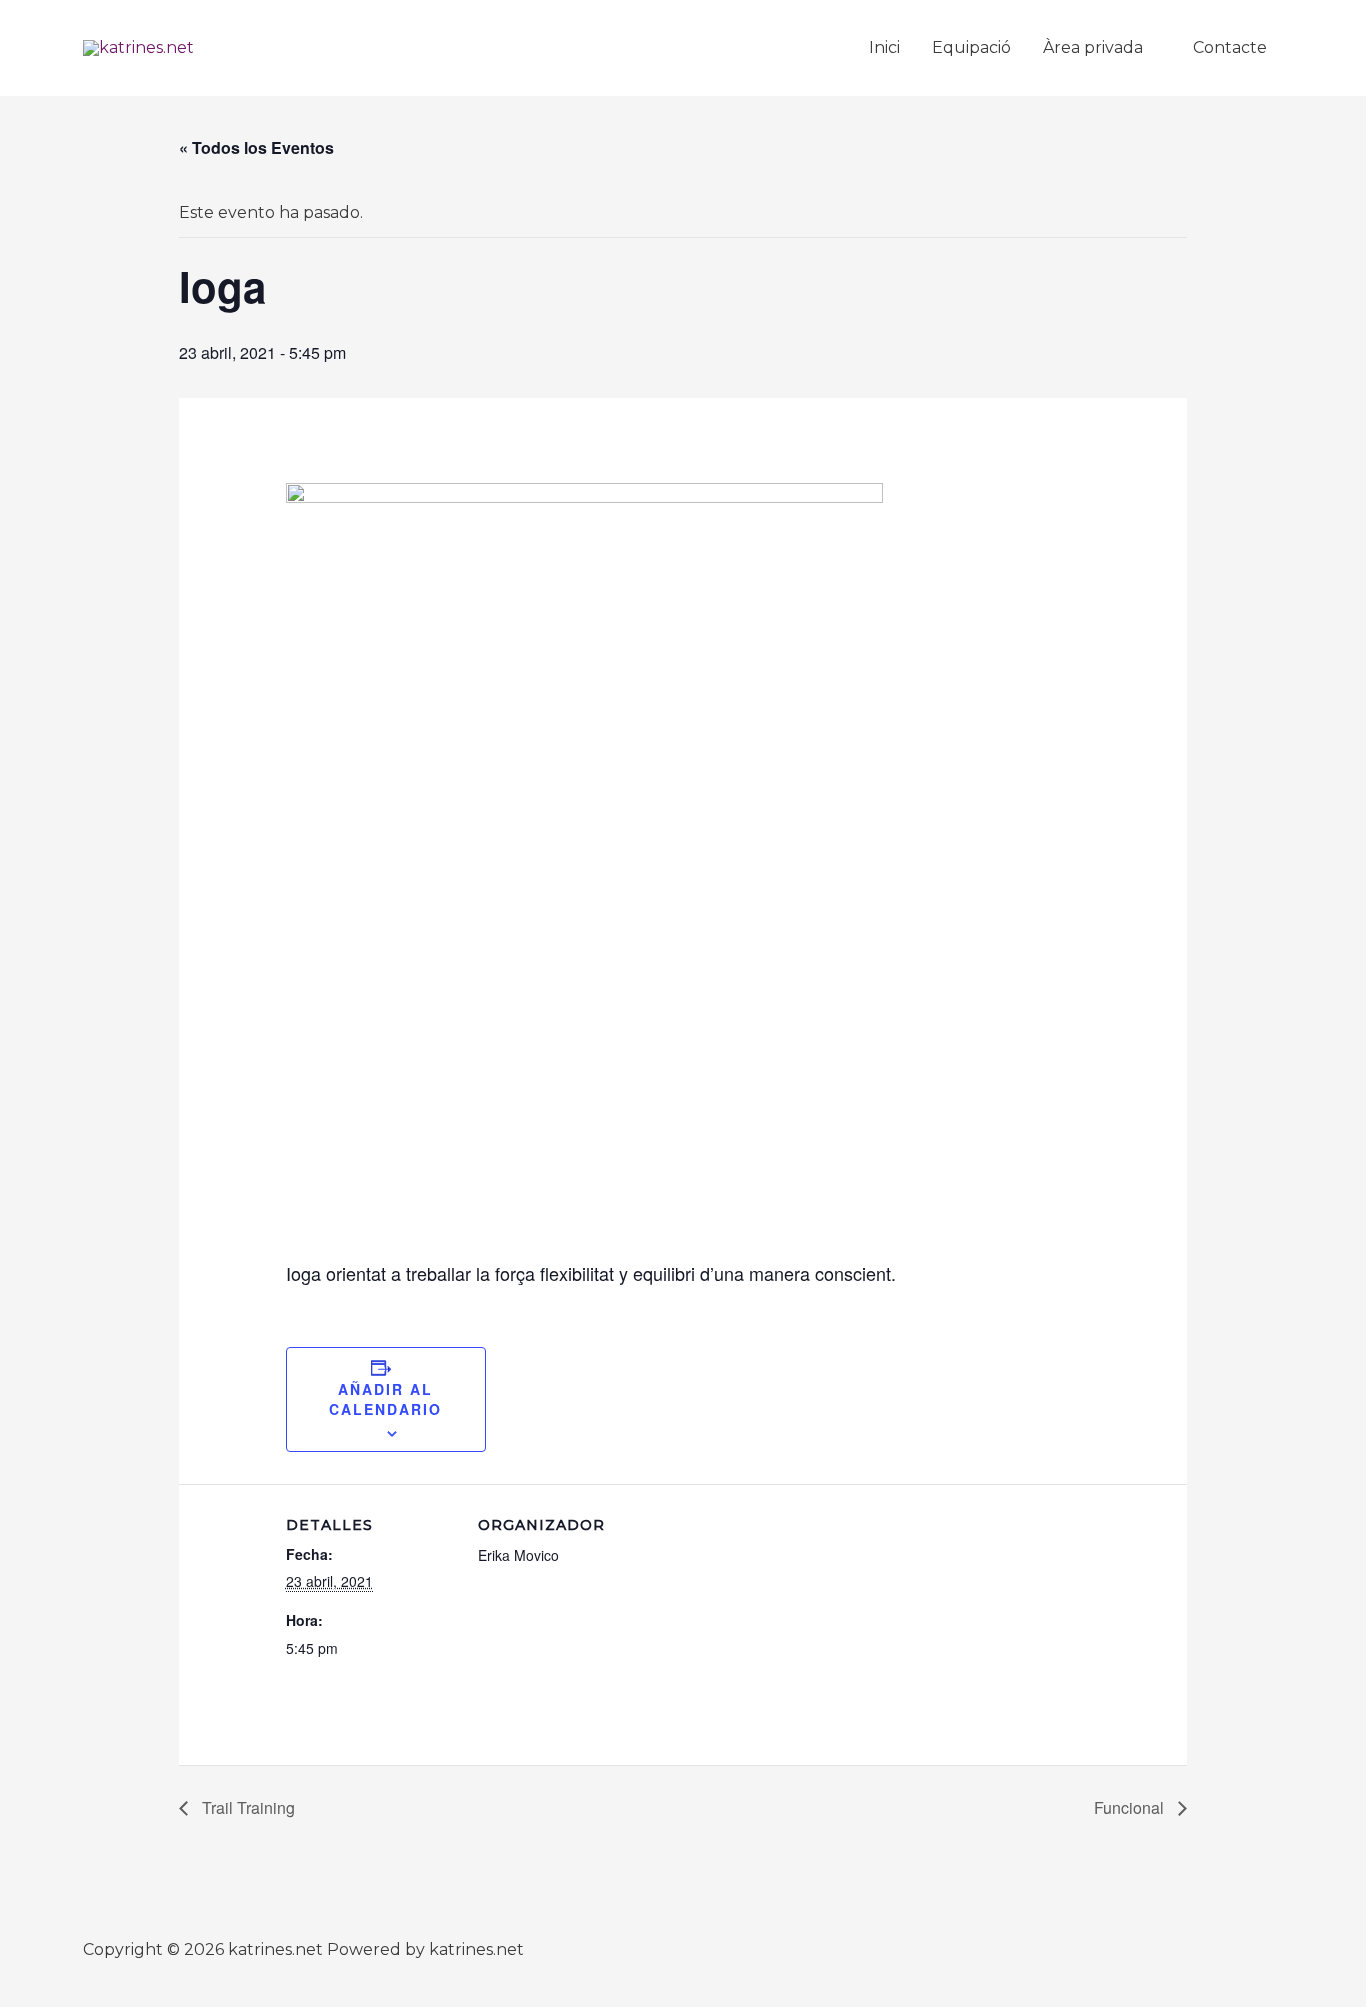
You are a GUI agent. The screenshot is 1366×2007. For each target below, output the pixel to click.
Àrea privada (1093, 47)
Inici (884, 47)
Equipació (971, 47)
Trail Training (246, 1807)
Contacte (1230, 47)
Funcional (1131, 1807)
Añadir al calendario (385, 1399)
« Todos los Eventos (256, 147)
